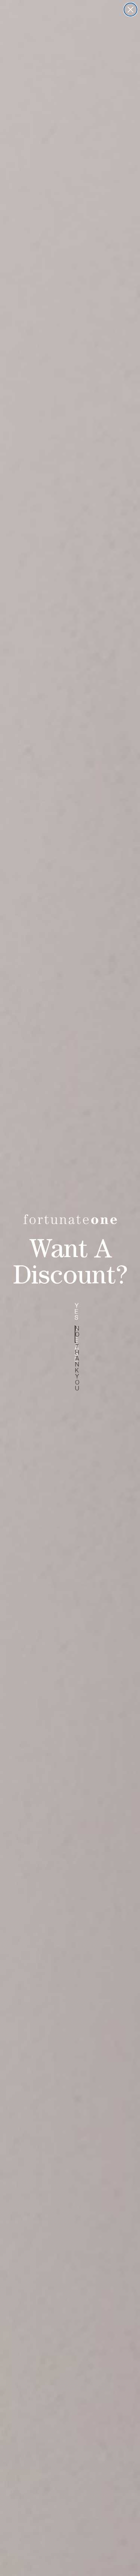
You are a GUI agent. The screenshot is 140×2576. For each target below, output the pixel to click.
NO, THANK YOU (75, 1334)
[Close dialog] (130, 10)
